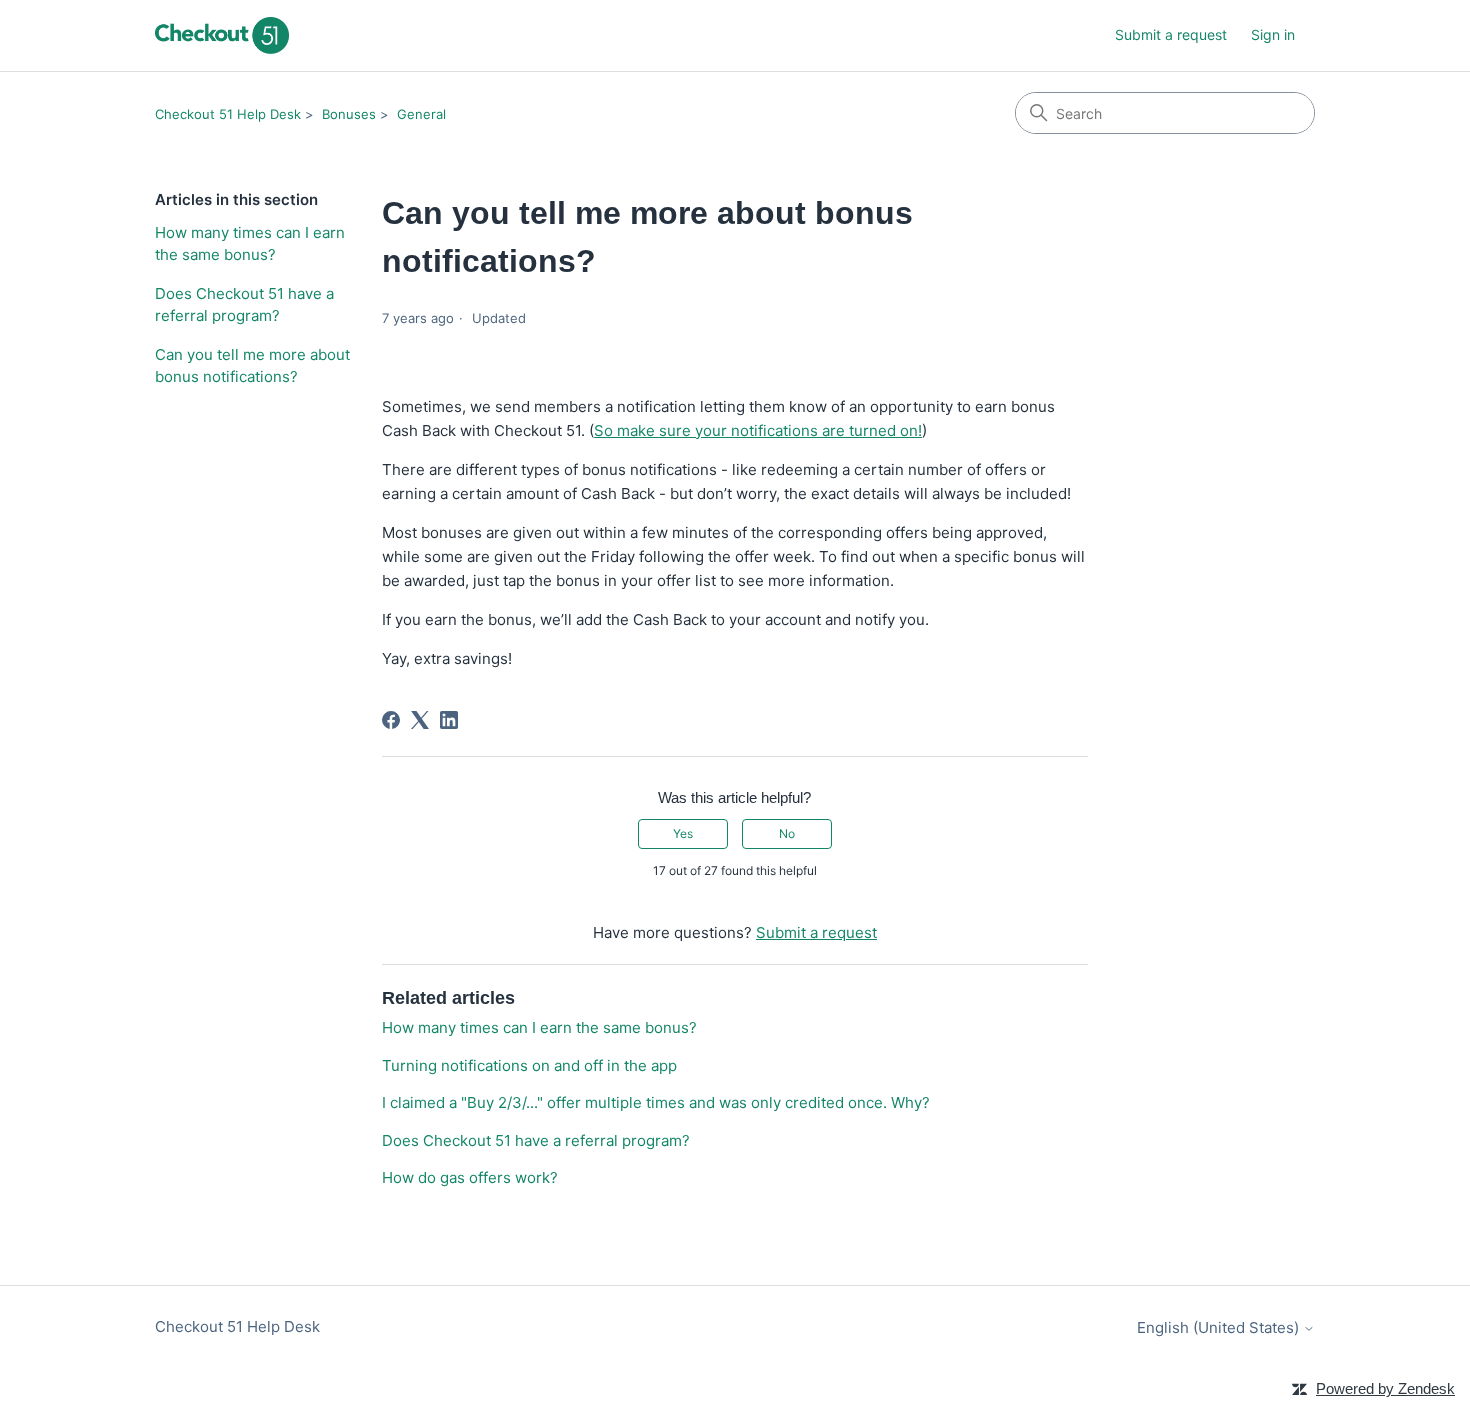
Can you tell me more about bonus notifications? (252, 366)
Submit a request (1171, 34)
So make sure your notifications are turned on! (758, 430)
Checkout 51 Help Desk (228, 114)
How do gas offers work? (470, 1177)
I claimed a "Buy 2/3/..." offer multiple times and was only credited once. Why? (656, 1102)
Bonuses (349, 114)
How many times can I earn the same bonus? (250, 244)
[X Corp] (420, 720)
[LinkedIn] (449, 720)
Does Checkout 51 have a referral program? (244, 305)
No (787, 833)
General (421, 114)
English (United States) (1220, 1327)
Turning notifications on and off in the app (529, 1065)
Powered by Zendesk (1385, 1388)
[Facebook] (391, 720)
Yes (683, 833)
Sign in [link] (1273, 34)
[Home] (222, 35)
